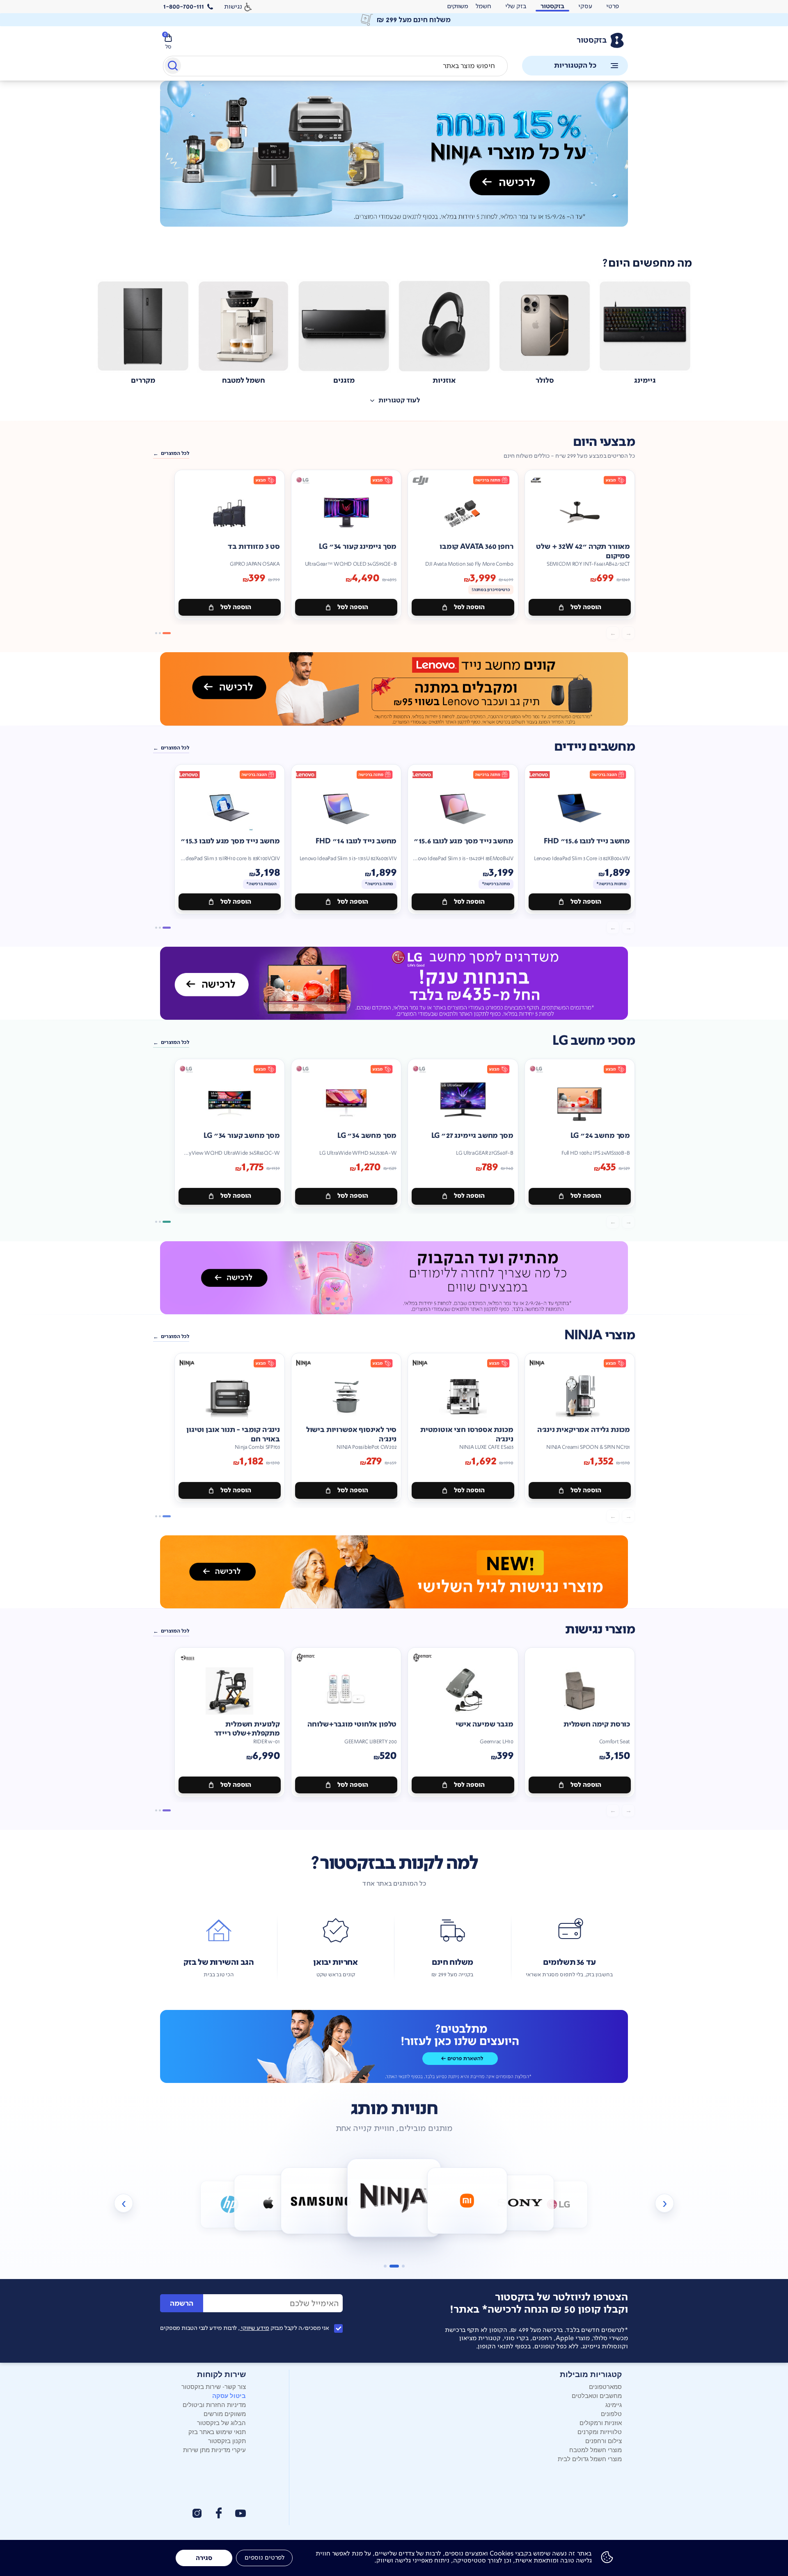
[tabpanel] (394, 163)
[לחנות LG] (520, 2203)
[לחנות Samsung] (268, 2203)
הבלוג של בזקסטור (221, 2422)
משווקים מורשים (225, 2413)
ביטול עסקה (229, 2396)
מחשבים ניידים (594, 747)
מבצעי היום (604, 442)
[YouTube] (241, 2513)
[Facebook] (218, 2513)
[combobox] (335, 66)
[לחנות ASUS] (559, 2205)
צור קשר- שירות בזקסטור (214, 2386)
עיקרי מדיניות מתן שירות (214, 2449)
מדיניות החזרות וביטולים (214, 2404)
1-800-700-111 (184, 7)
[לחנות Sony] (467, 2201)
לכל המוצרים (175, 453)
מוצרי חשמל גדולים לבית (590, 2458)
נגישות (233, 6)
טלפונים (611, 2413)
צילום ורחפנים (604, 2440)
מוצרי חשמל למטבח (596, 2449)
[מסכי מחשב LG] (394, 983)
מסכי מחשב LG (594, 1041)
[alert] (394, 20)
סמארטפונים (605, 2386)
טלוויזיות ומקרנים (600, 2431)
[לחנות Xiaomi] (394, 2198)
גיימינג (614, 2404)
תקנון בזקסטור (227, 2440)
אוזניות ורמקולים (601, 2422)
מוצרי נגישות (600, 1629)
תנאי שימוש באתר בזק (217, 2431)
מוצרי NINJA (600, 1335)
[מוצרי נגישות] (394, 1572)
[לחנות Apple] (230, 2205)
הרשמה (182, 2303)
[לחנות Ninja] (321, 2201)
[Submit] (172, 67)
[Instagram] (197, 2513)
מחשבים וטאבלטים (597, 2395)
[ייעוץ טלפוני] (394, 2046)
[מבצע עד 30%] (394, 689)
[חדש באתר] (394, 154)
